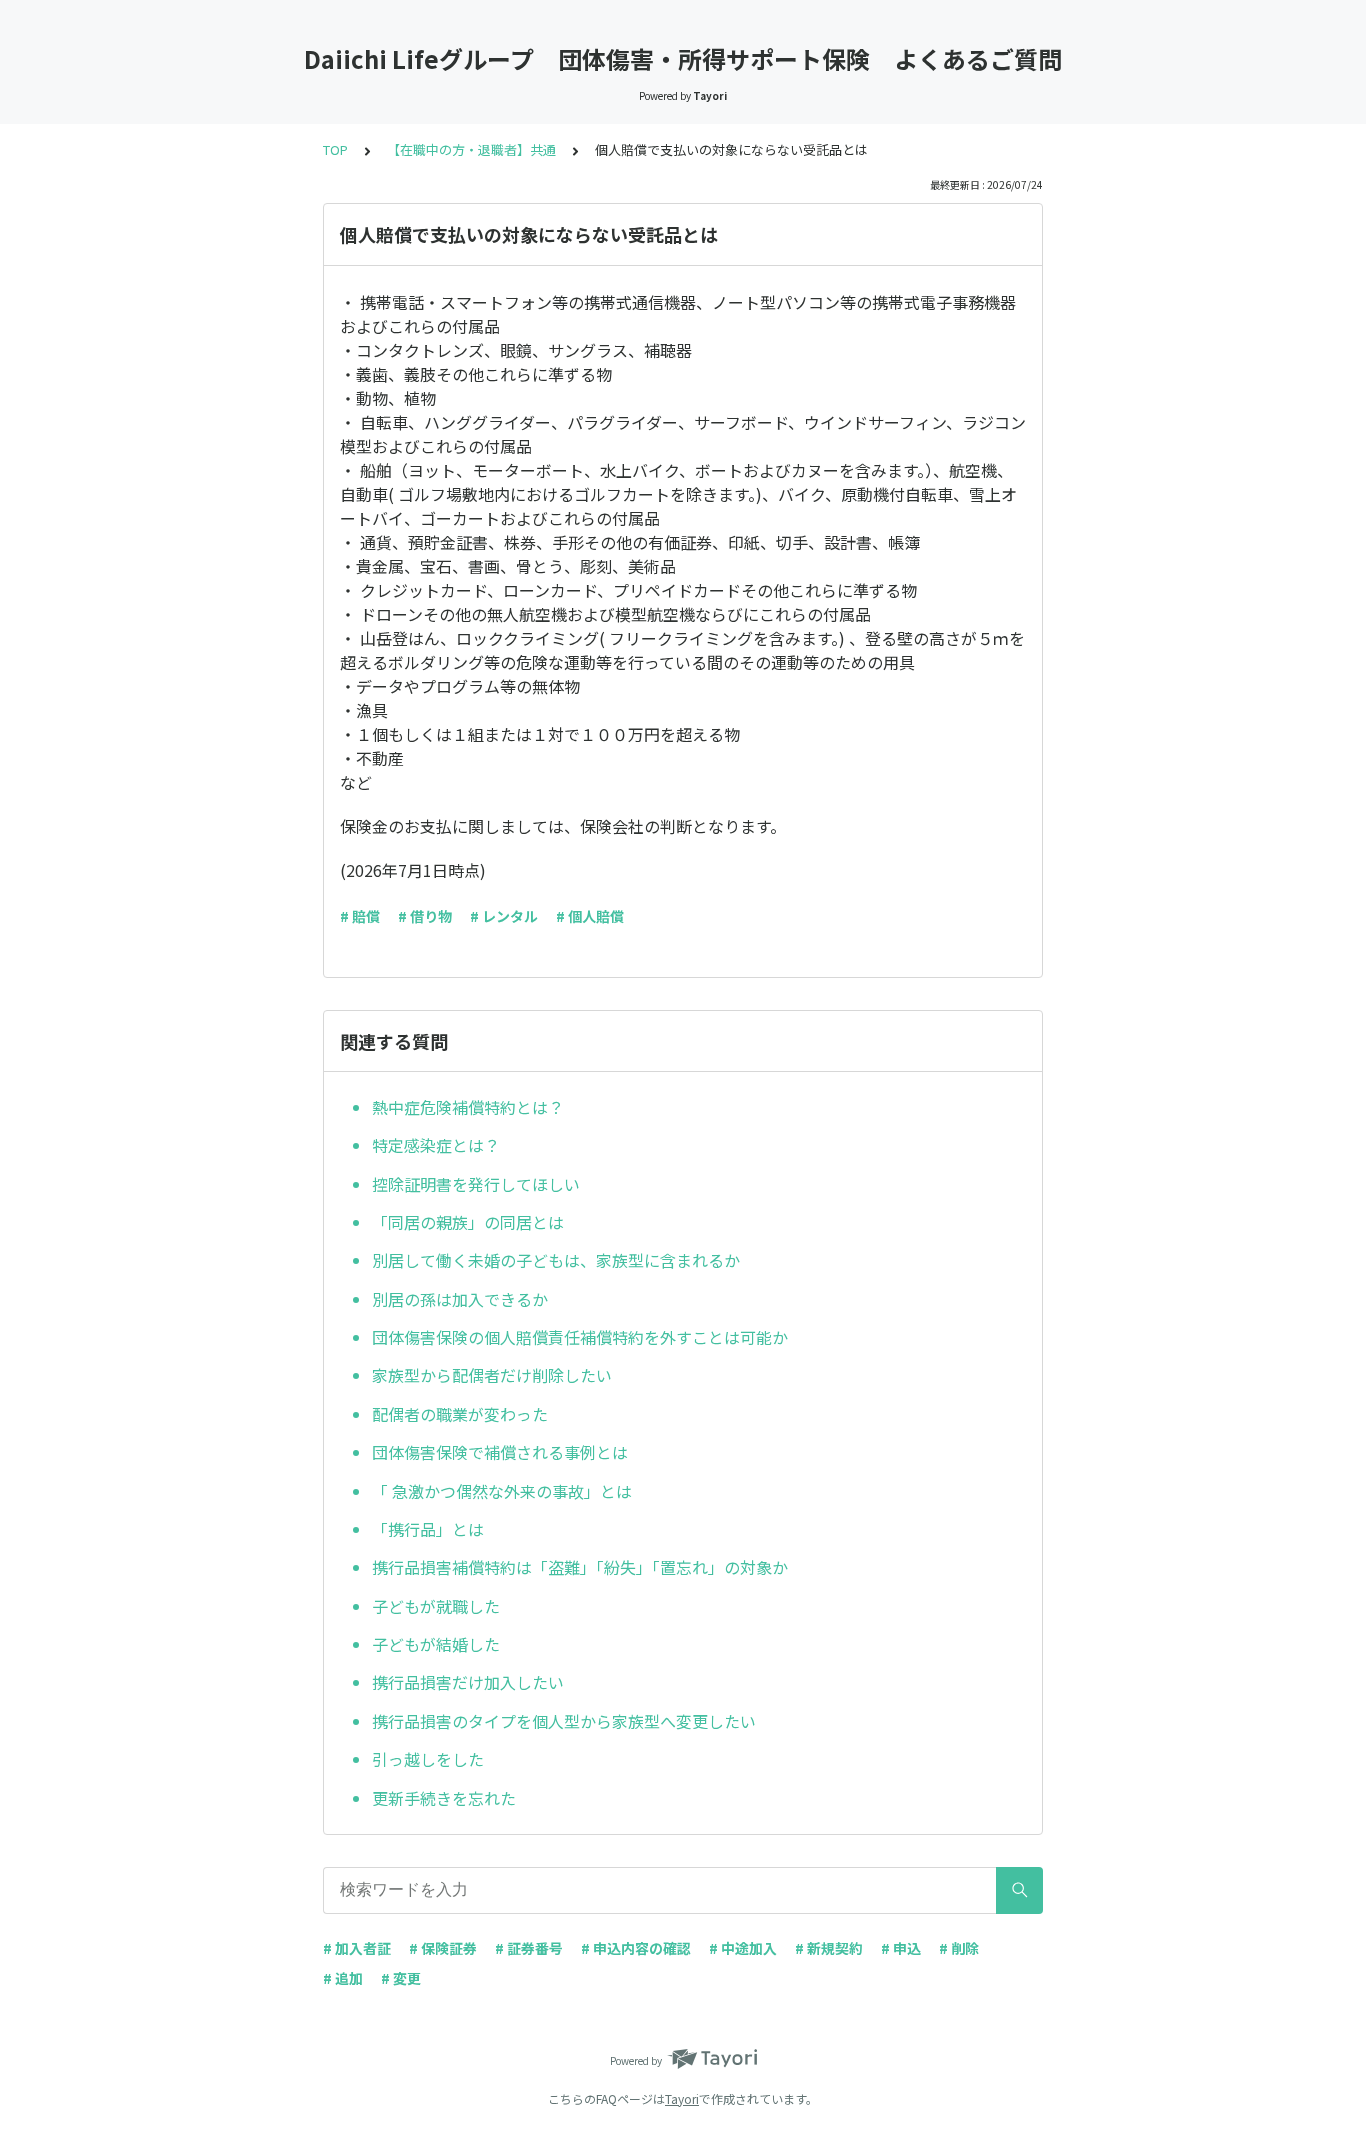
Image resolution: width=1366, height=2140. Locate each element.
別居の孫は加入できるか (460, 1299)
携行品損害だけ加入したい (468, 1682)
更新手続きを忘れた (444, 1798)
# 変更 (401, 1978)
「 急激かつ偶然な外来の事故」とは (502, 1491)
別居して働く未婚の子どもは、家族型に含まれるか (556, 1260)
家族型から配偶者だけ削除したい (492, 1375)
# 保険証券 (443, 1948)
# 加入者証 (357, 1948)
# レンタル (504, 916)
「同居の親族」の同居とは (468, 1222)
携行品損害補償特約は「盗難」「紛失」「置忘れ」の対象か (580, 1567)
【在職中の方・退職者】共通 (471, 149)
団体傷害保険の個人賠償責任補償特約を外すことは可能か (580, 1337)
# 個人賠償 (590, 916)
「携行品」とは (428, 1529)
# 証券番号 (529, 1948)
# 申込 (901, 1948)
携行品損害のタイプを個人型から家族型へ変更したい (564, 1721)
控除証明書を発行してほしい (476, 1184)
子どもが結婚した (436, 1644)
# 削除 (959, 1948)
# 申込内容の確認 (636, 1948)
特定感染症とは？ (436, 1145)
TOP (335, 149)
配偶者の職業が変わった (460, 1414)
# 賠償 (360, 916)
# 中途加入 (743, 1948)
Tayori (682, 2098)
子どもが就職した (436, 1606)
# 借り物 (425, 916)
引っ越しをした (428, 1759)
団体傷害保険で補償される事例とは (500, 1452)
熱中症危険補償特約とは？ (468, 1107)
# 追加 (343, 1978)
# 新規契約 (829, 1948)
